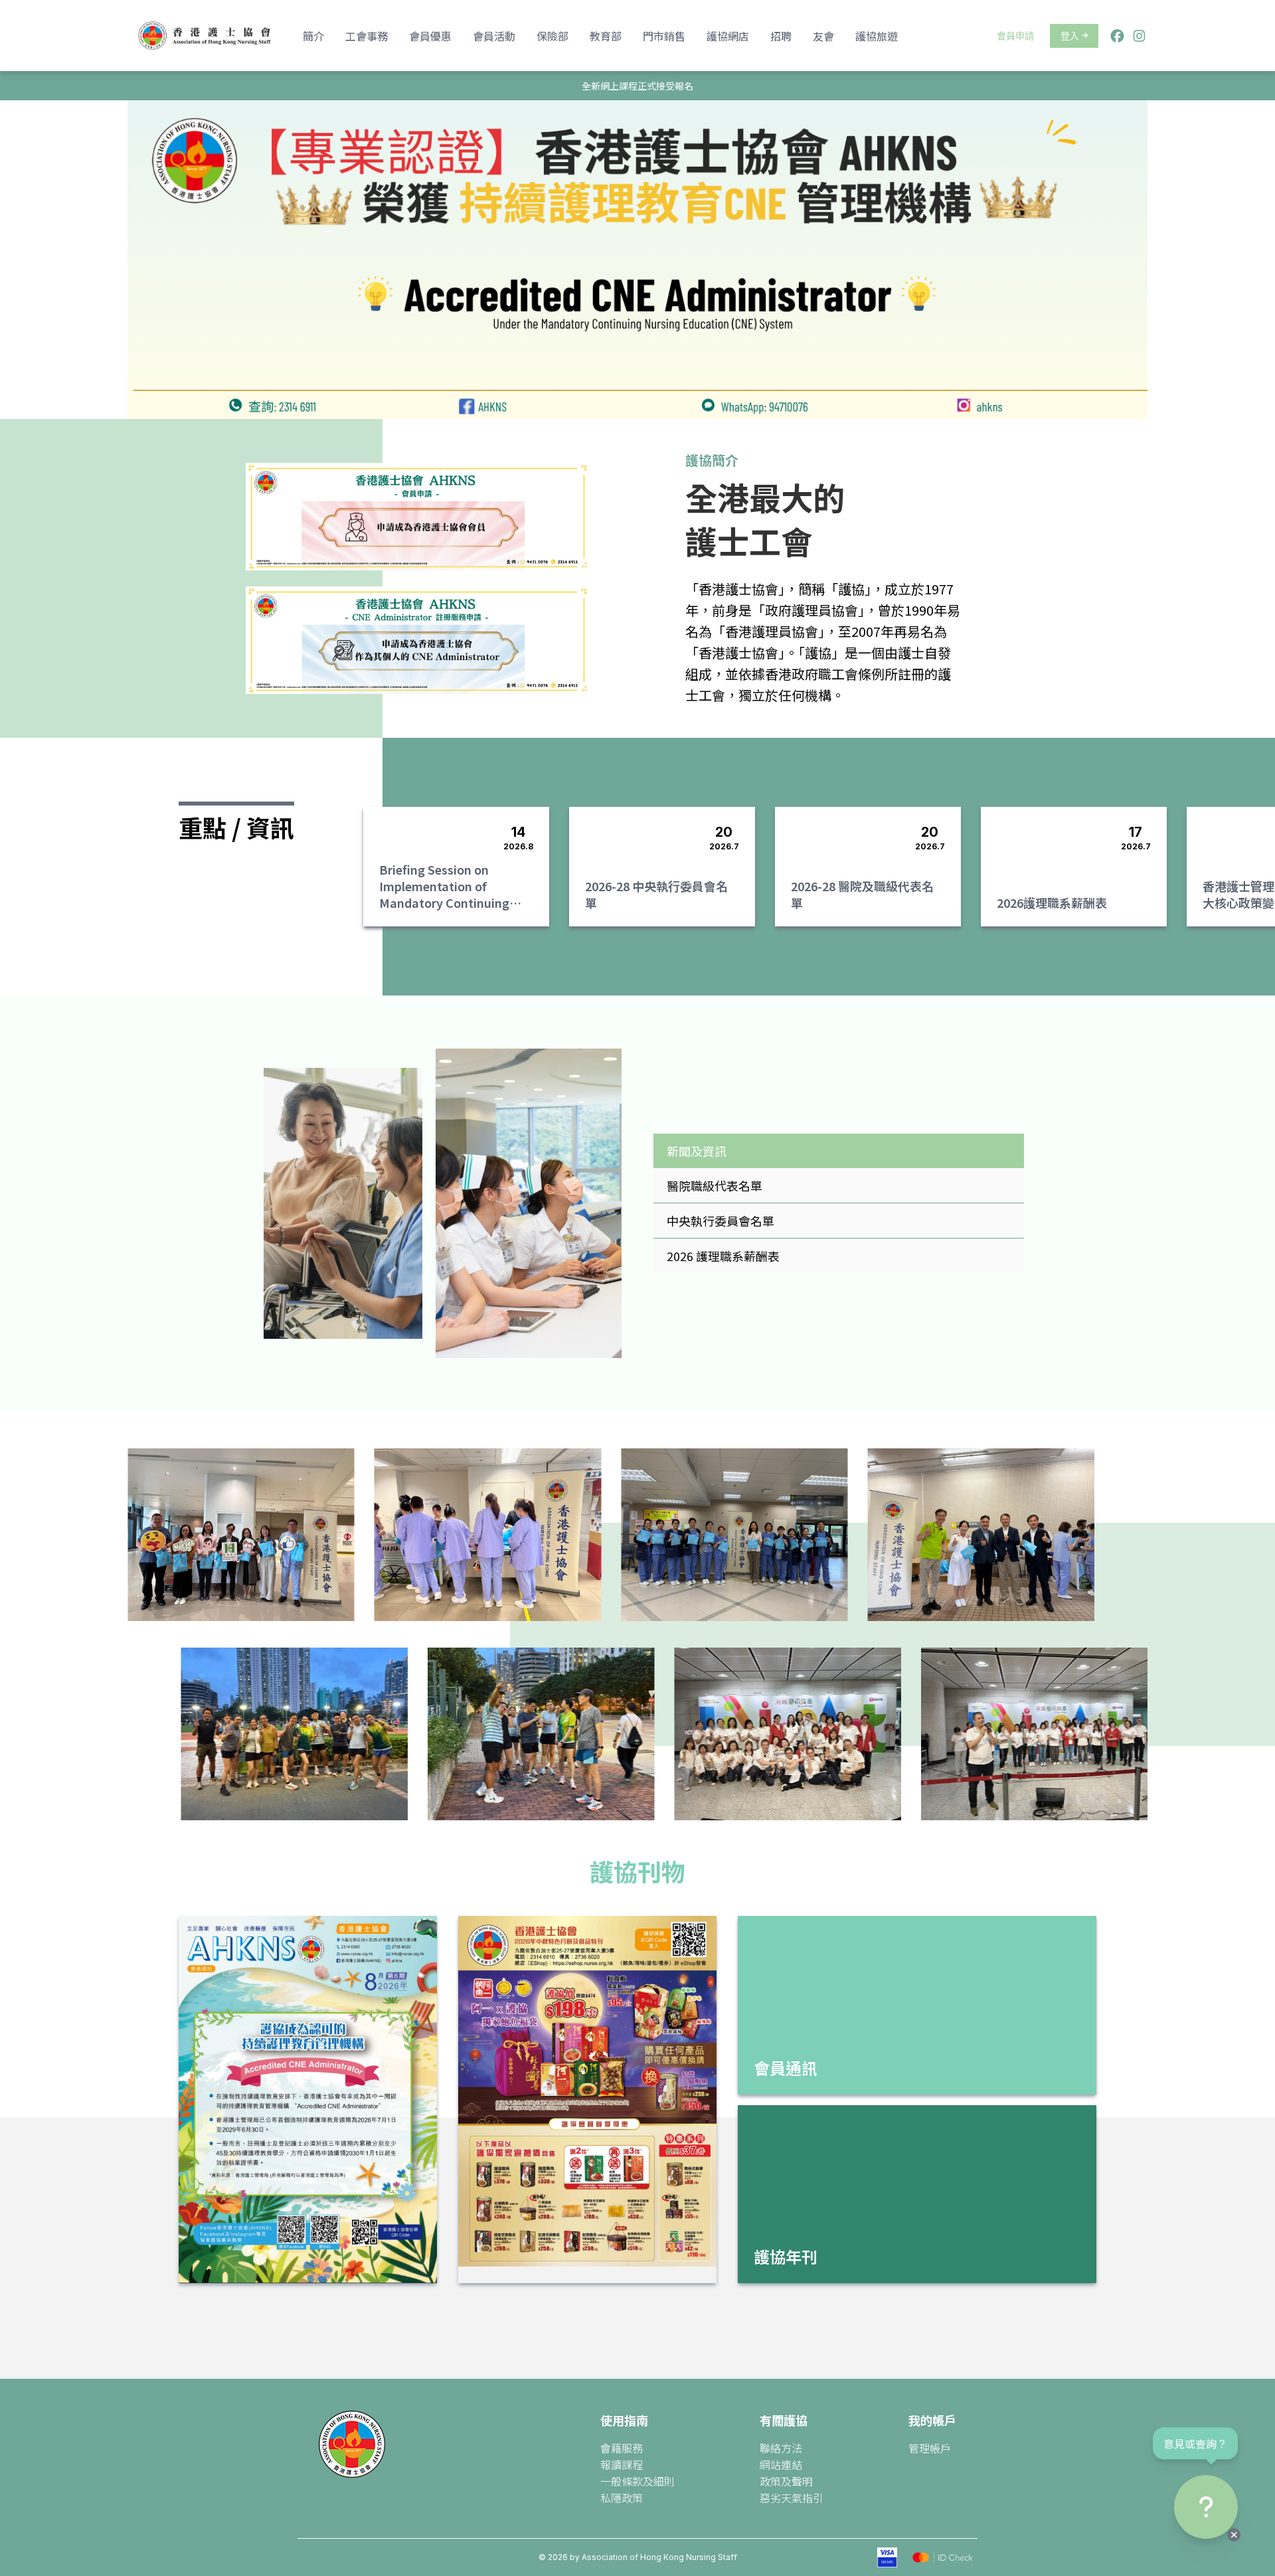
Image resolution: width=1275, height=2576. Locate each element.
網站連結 (781, 2464)
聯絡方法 (781, 2448)
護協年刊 (786, 2256)
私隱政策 (622, 2498)
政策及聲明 (786, 2481)
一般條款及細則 (637, 2481)
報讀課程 (622, 2464)
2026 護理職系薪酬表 (723, 1256)
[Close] (1234, 2535)
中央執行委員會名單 (721, 1221)
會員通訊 (786, 2068)
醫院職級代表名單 (715, 1185)
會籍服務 (622, 2448)
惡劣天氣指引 (792, 2498)
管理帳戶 (930, 2448)
